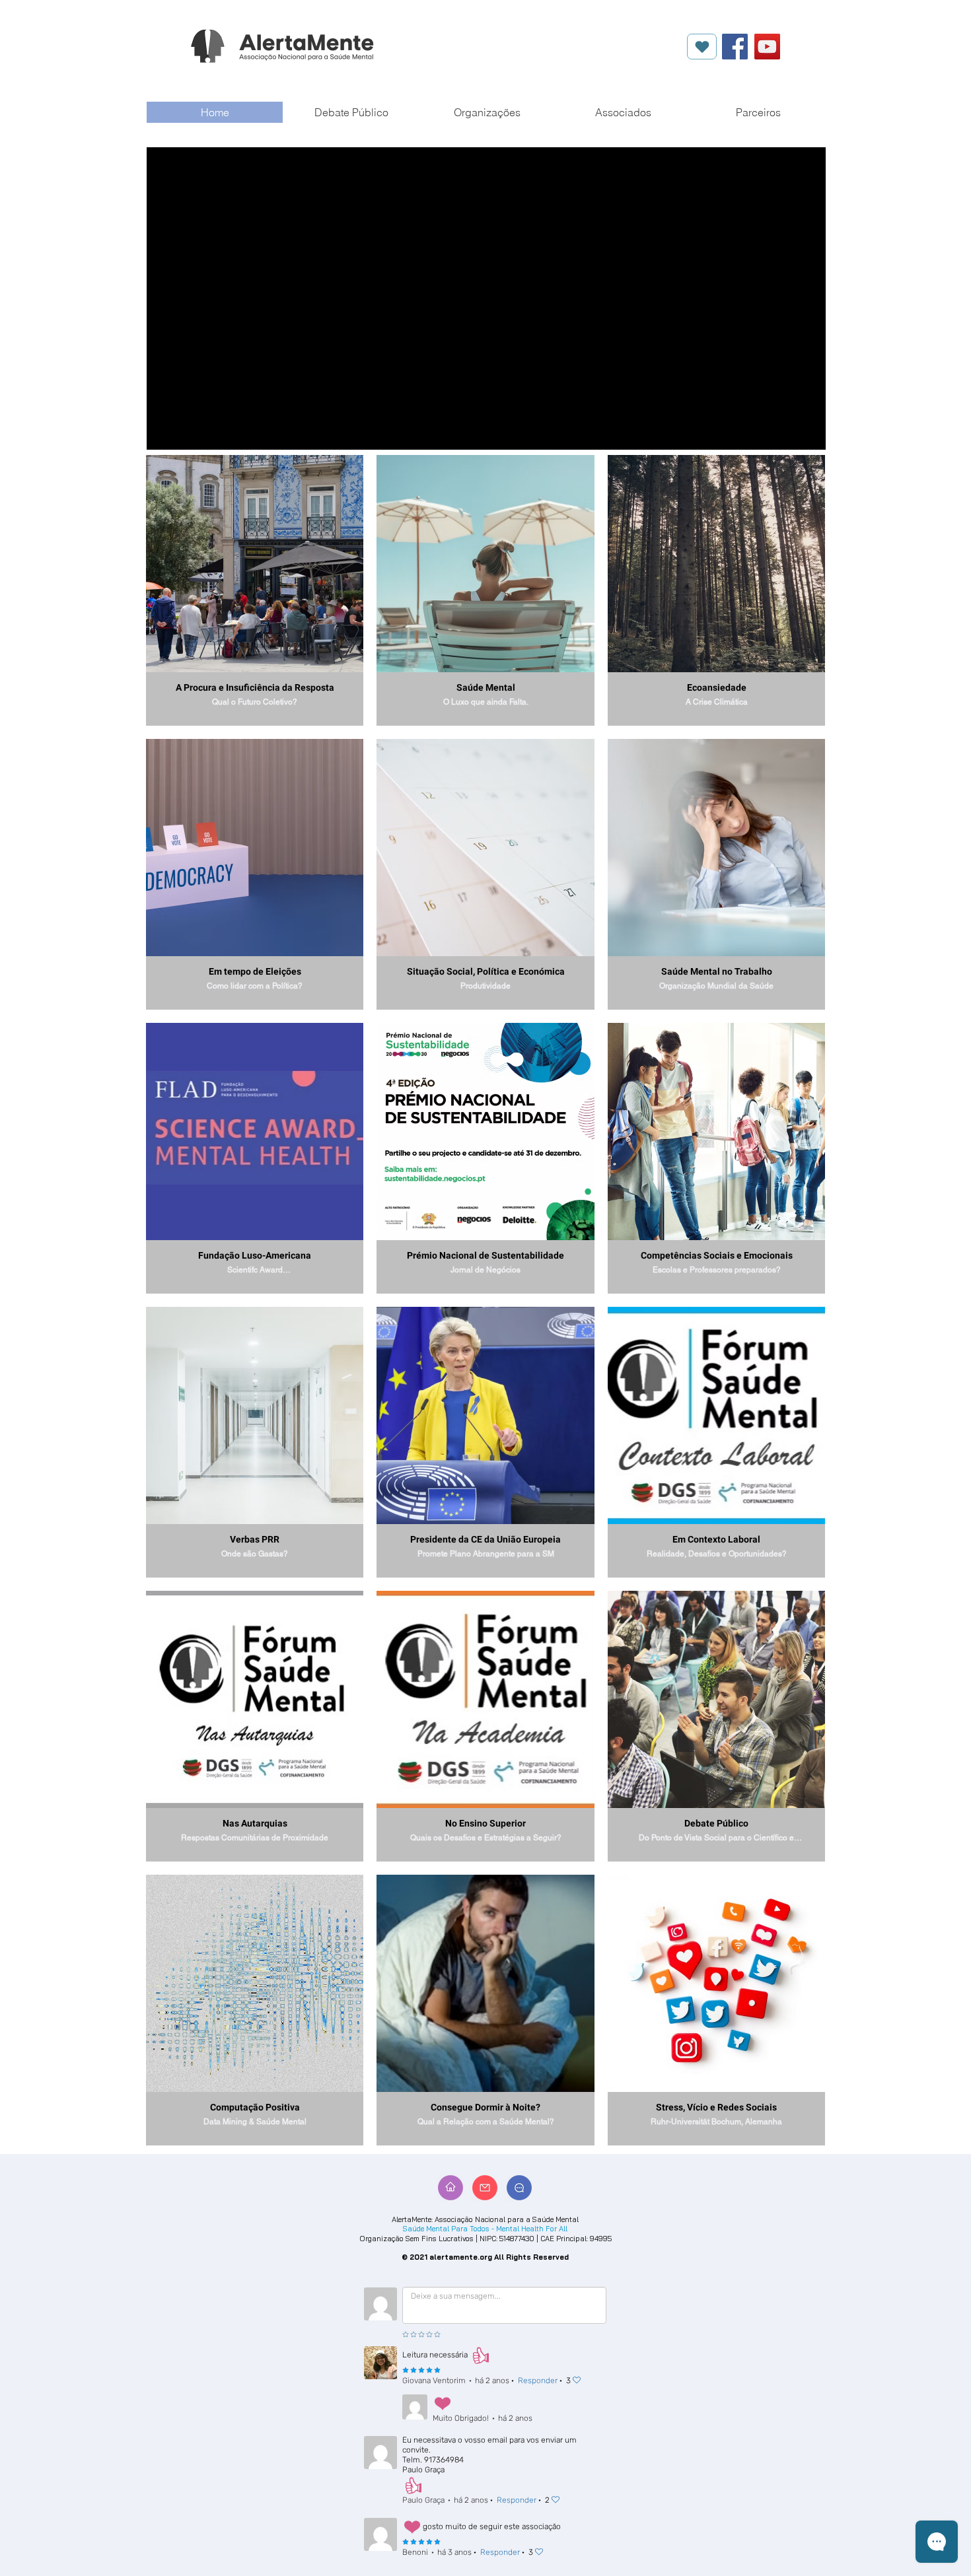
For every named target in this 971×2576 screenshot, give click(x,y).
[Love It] (702, 47)
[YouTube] (767, 47)
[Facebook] (735, 47)
